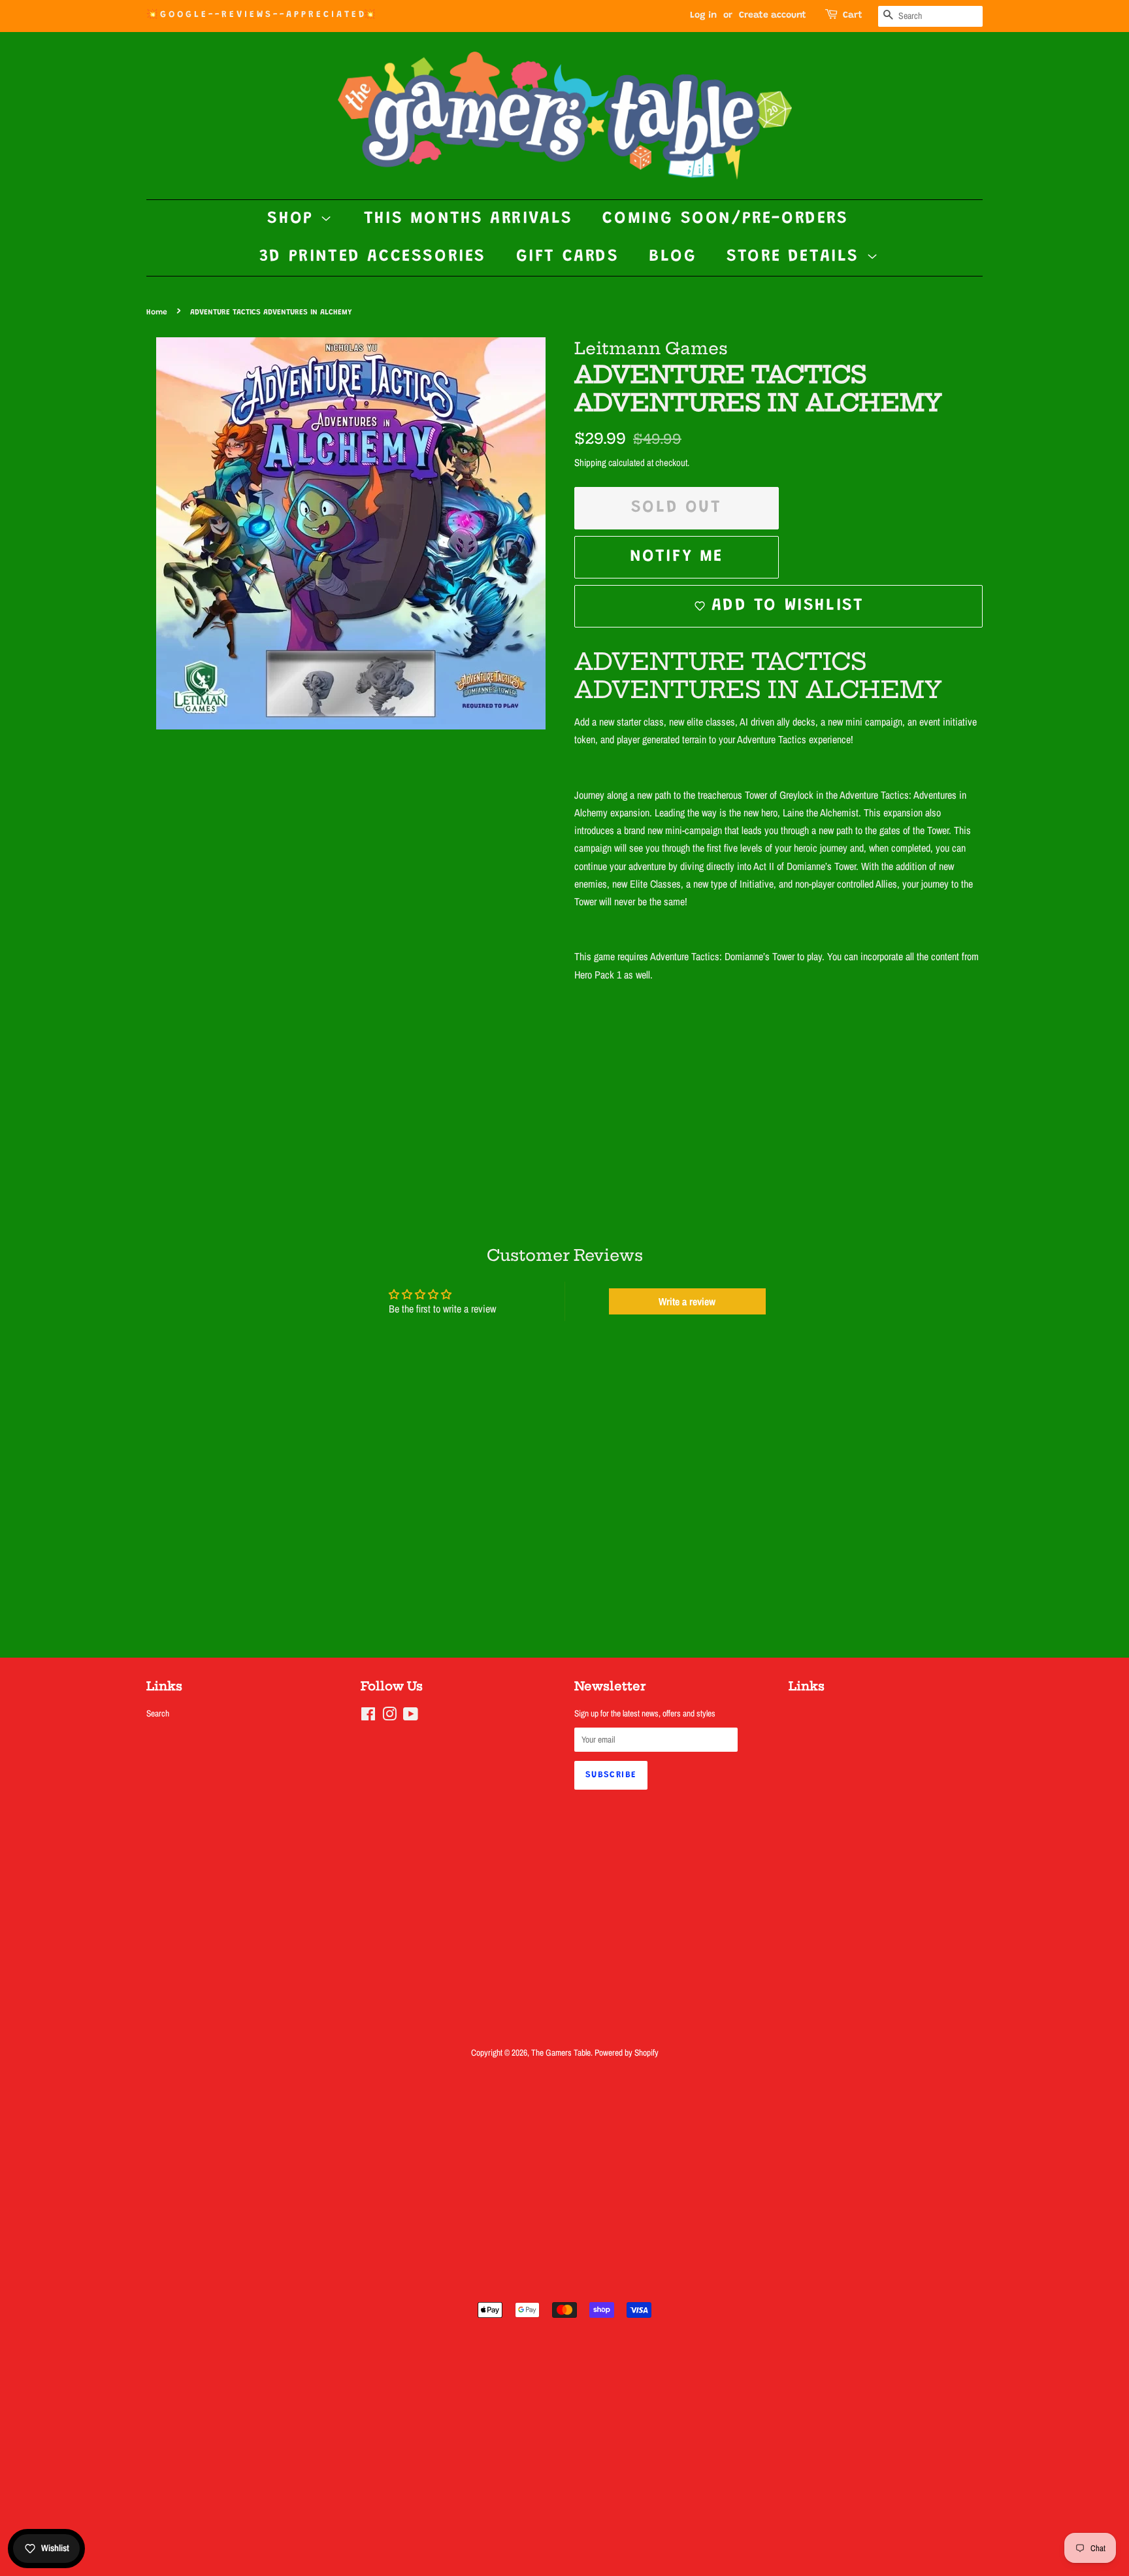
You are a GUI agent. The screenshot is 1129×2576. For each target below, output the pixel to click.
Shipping (590, 462)
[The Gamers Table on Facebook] (368, 1716)
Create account (773, 16)
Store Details (796, 257)
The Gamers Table (561, 2052)
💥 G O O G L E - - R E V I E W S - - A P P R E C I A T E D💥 (261, 15)
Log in (703, 16)
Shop (294, 219)
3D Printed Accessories (373, 257)
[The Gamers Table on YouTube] (411, 1716)
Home (157, 312)
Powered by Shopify (627, 2052)
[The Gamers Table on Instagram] (389, 1716)
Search (158, 1713)
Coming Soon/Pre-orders (725, 219)
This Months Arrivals (468, 219)
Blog (673, 257)
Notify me (677, 557)
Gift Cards (568, 257)
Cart (853, 16)
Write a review (687, 1301)
